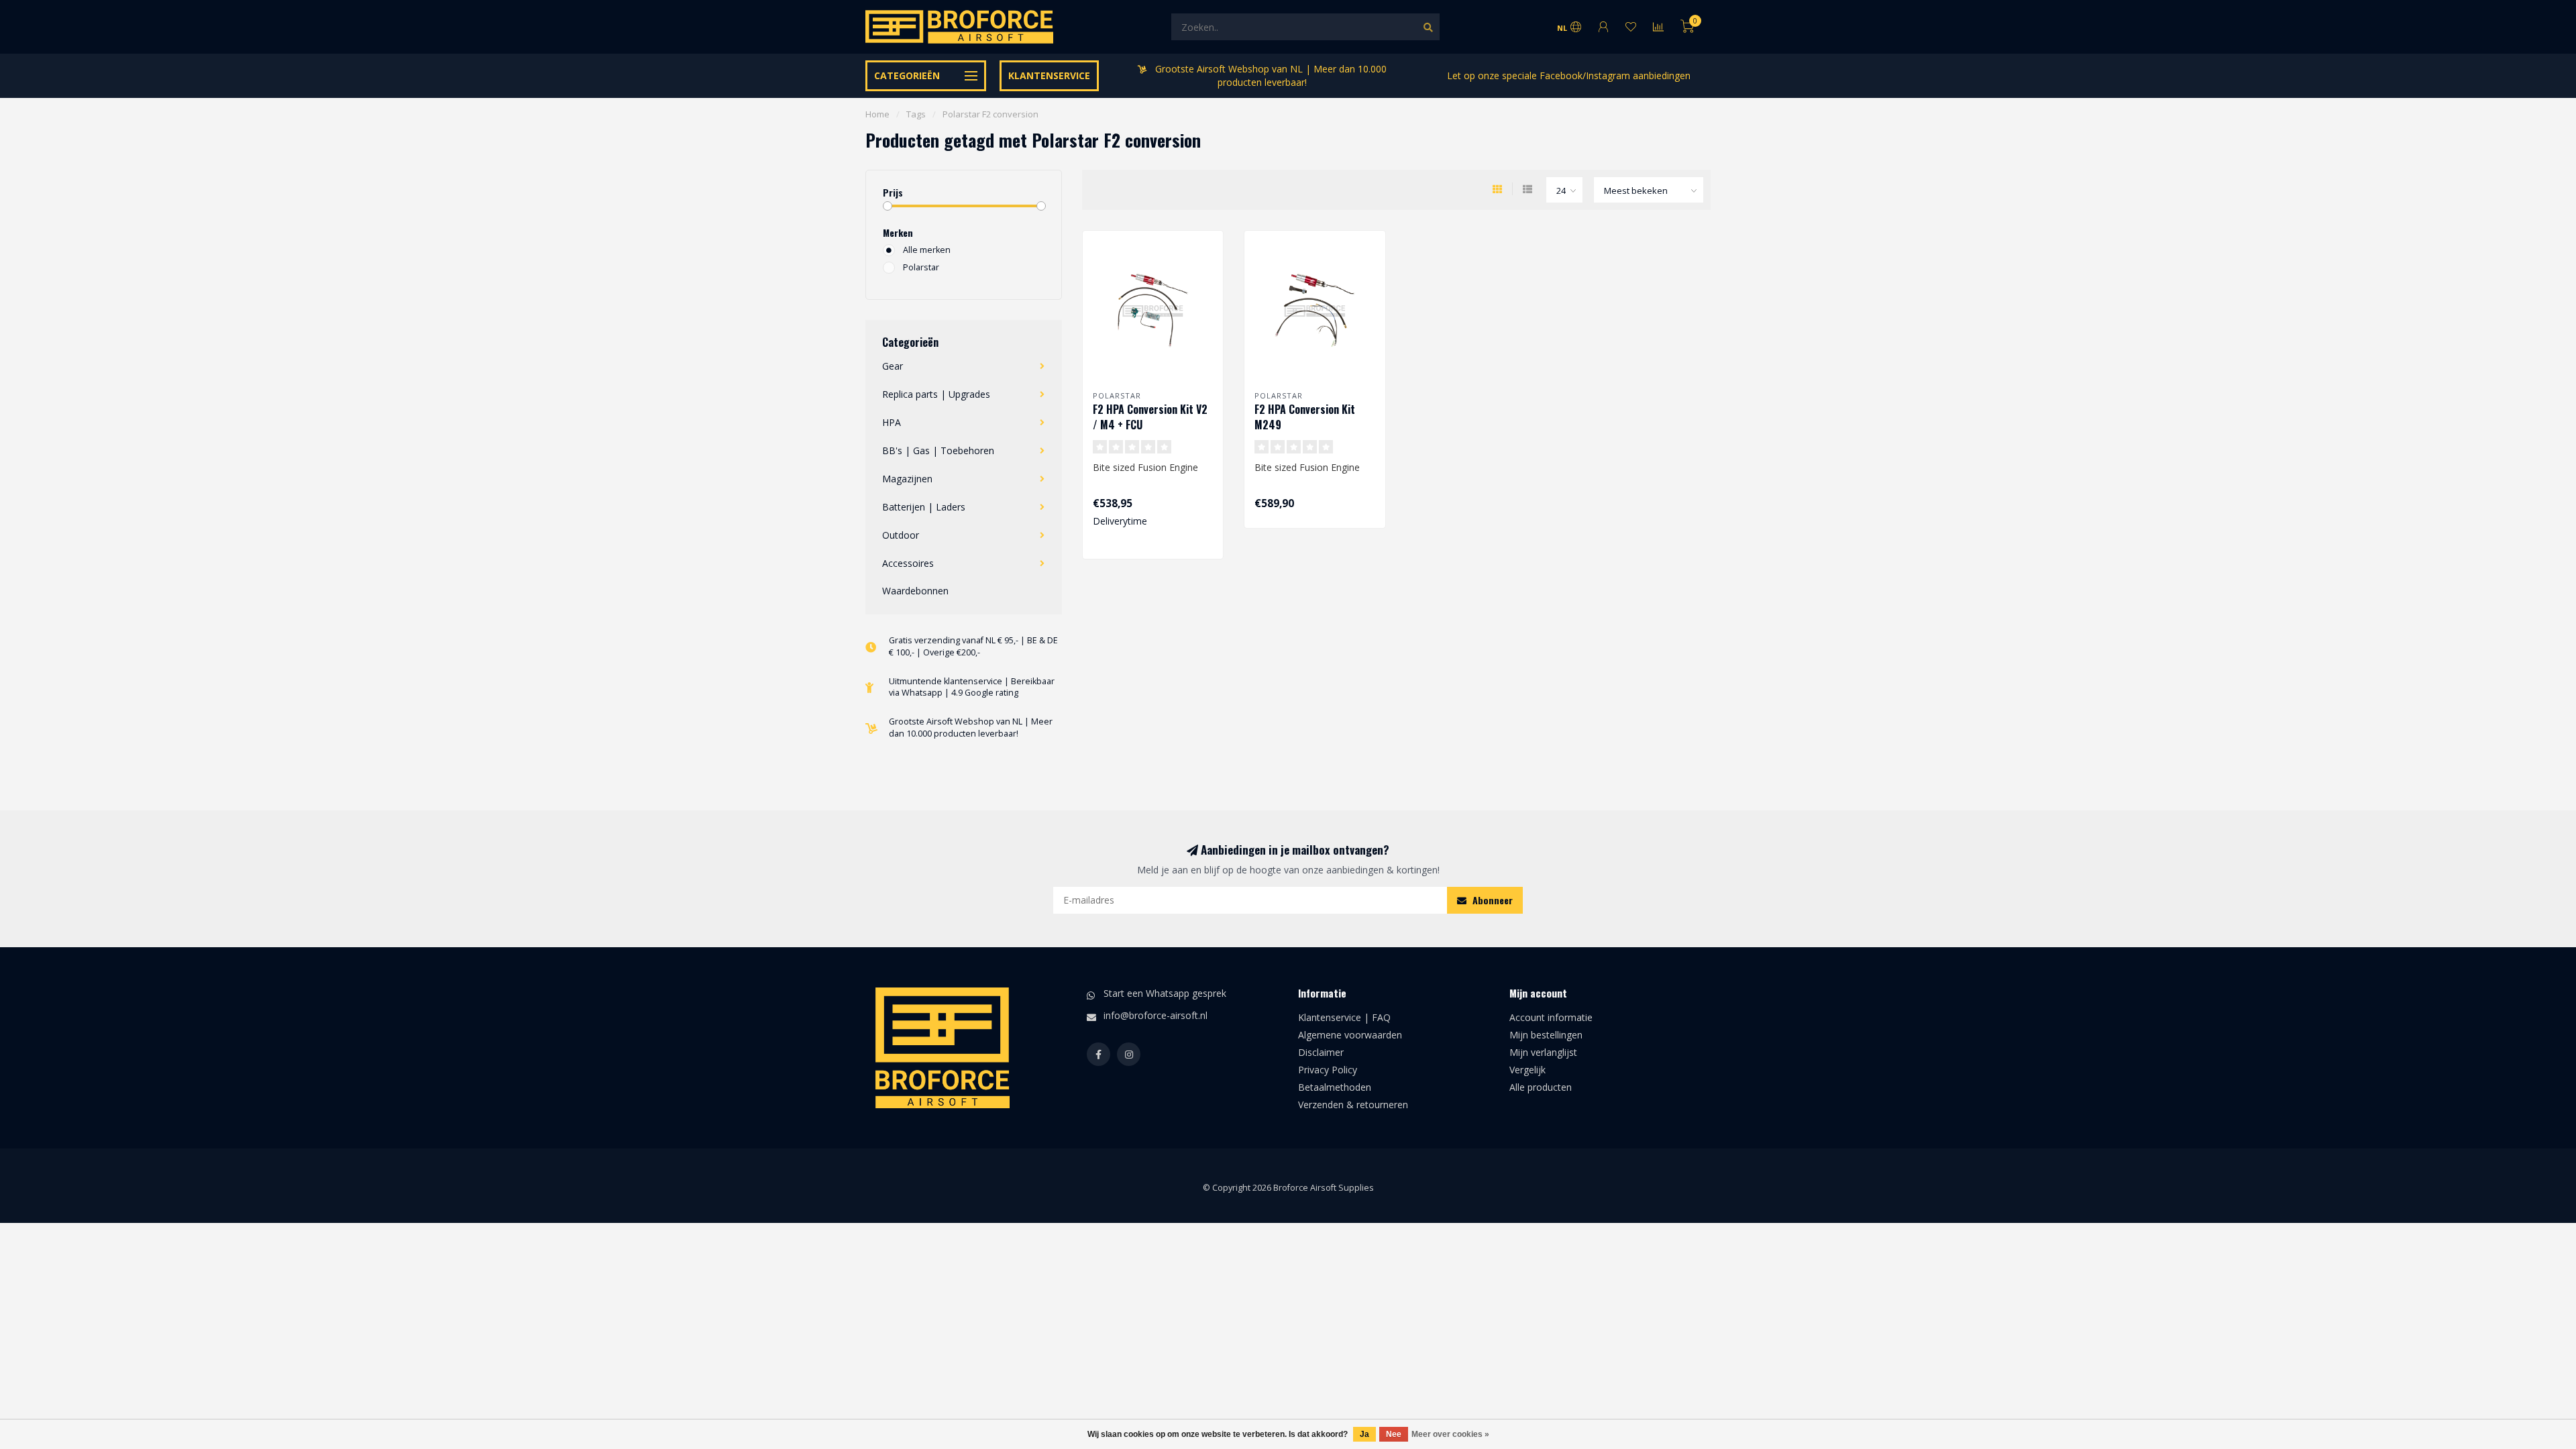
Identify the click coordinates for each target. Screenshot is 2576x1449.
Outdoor (901, 535)
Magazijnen (907, 479)
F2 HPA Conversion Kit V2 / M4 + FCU (1150, 417)
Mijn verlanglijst (1543, 1052)
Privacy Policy (1328, 1070)
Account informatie (1551, 1017)
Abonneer (1491, 900)
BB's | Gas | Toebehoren (938, 450)
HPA (892, 422)
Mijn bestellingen (1546, 1035)
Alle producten (1541, 1087)
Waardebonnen (915, 591)
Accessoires (908, 563)
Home (877, 114)
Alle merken (927, 250)
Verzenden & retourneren (1353, 1105)
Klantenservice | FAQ (1344, 1017)
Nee (1394, 1434)
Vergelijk (1527, 1070)
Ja (1364, 1434)
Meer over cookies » (1450, 1434)
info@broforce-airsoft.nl (1156, 1015)
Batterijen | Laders (924, 507)
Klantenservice (1049, 75)
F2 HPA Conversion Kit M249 (1305, 417)
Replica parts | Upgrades (936, 394)
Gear (893, 366)
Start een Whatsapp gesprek (1165, 993)
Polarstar (921, 267)
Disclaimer (1321, 1052)
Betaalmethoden (1335, 1087)
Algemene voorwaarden (1350, 1035)
